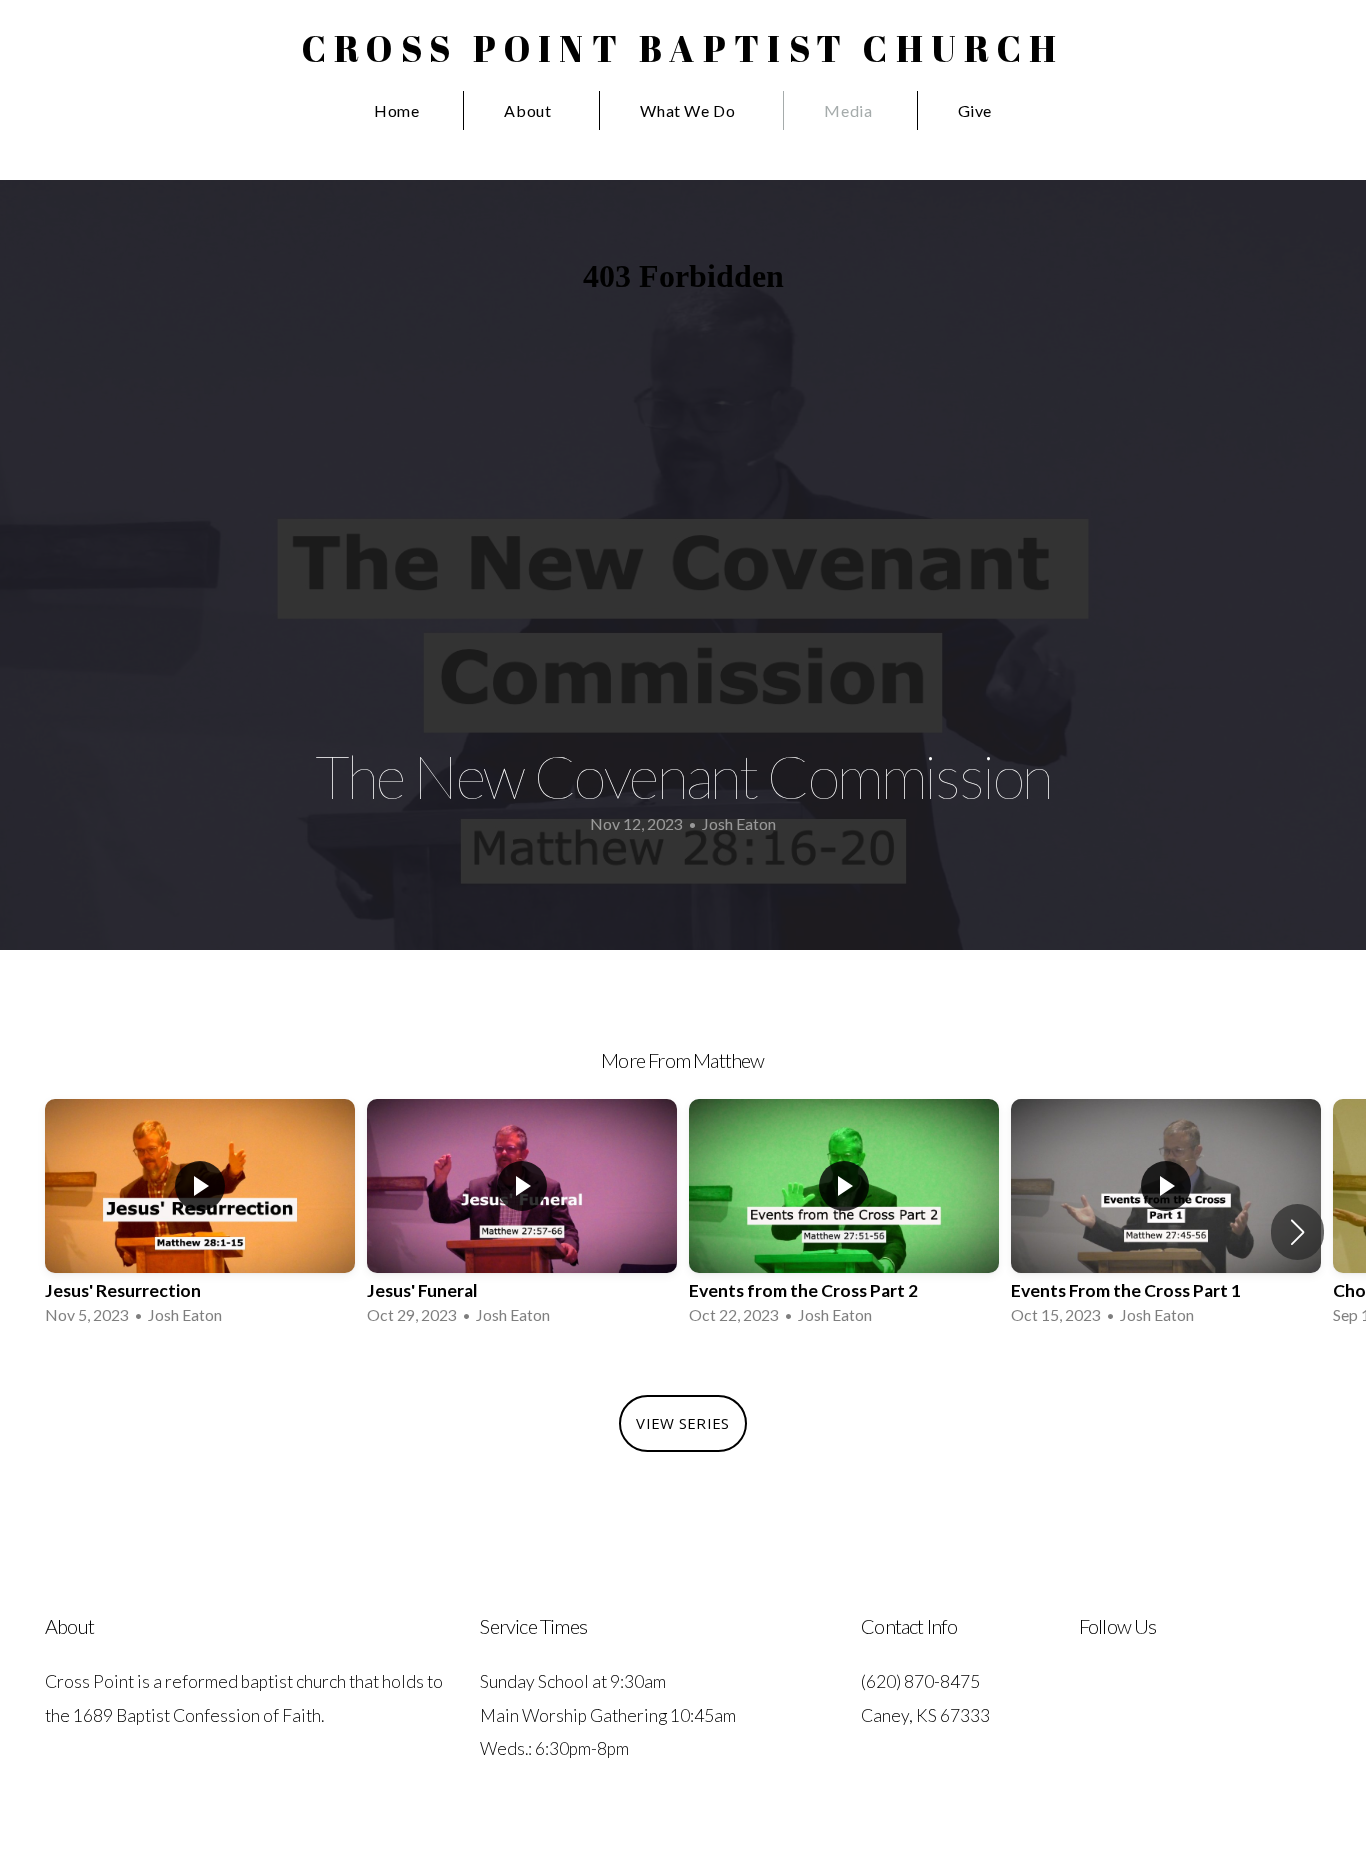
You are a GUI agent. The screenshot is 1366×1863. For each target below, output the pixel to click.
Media (848, 110)
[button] (1297, 1232)
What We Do (689, 110)
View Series (682, 1423)
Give (975, 110)
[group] (200, 1218)
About (529, 110)
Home (397, 110)
